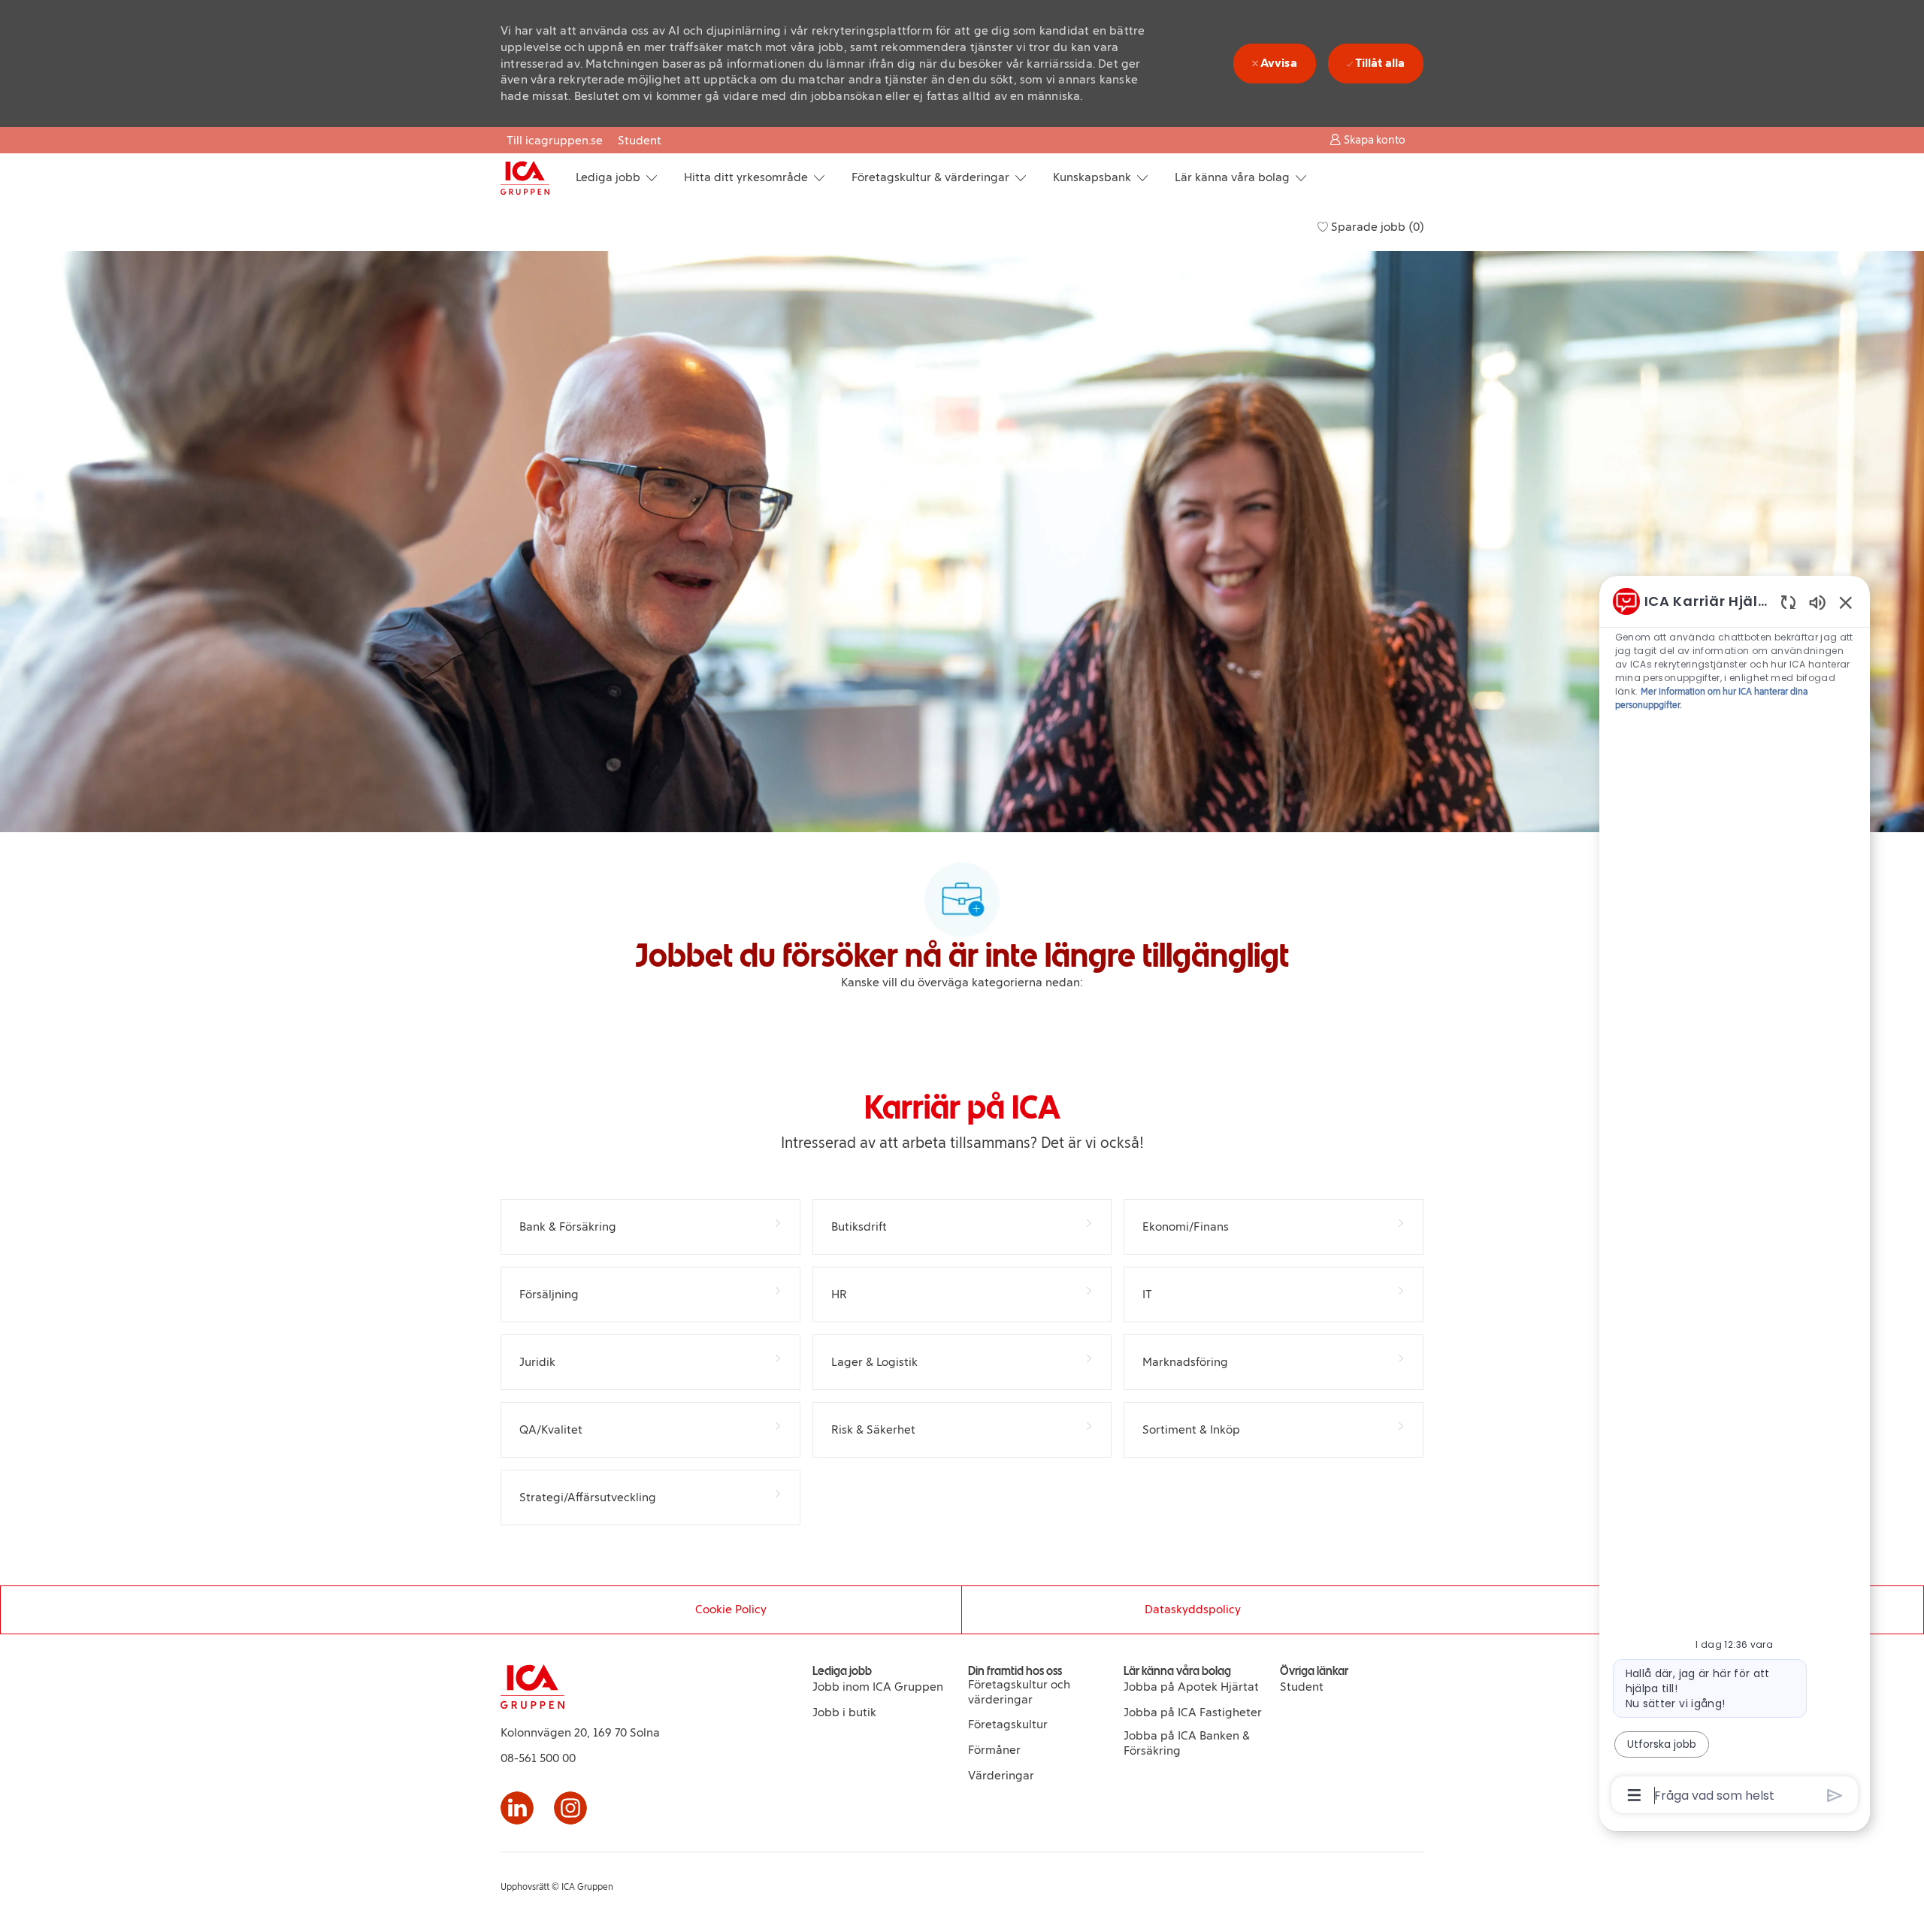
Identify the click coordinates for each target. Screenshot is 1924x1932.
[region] (1735, 1197)
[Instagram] (570, 1808)
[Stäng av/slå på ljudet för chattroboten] (1817, 602)
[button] (1367, 139)
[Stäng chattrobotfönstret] (1846, 602)
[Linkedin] (517, 1808)
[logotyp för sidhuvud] (525, 178)
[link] (878, 1687)
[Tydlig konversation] (1788, 602)
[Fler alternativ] (1634, 1795)
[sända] (1835, 1796)
